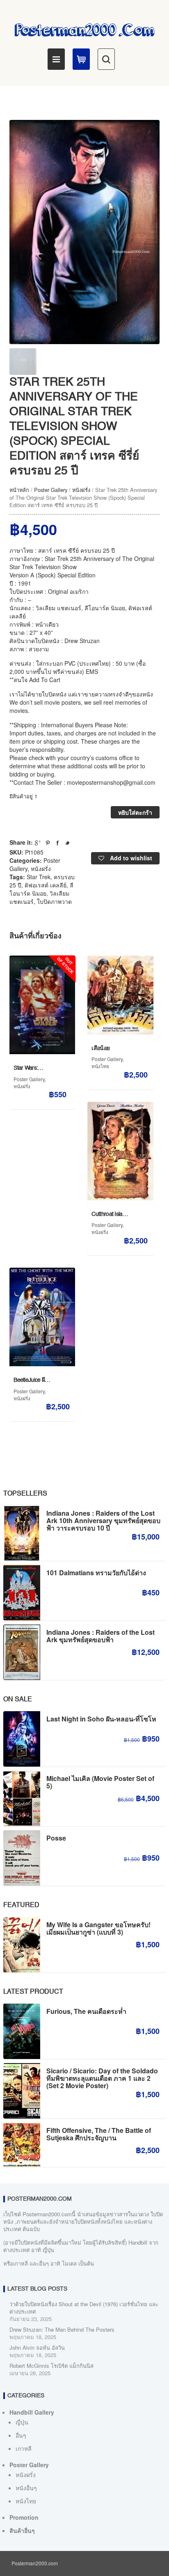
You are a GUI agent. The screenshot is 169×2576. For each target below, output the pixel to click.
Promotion (24, 2517)
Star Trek (39, 877)
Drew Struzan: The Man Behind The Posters (62, 2329)
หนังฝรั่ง (81, 490)
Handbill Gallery (32, 2412)
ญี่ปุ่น (22, 2422)
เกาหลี (24, 2448)
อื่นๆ (21, 2435)
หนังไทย (100, 1066)
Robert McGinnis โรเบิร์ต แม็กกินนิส (51, 2366)
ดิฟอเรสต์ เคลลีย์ (46, 885)
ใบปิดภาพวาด (54, 901)
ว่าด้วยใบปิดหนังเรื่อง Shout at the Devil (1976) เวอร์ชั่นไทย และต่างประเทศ (84, 2308)
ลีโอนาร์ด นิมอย (41, 889)
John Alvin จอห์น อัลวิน (37, 2347)
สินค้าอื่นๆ (22, 2530)
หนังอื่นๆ (26, 2488)
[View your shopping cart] (81, 59)
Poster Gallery (51, 490)
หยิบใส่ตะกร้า (135, 812)
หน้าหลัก (19, 490)
